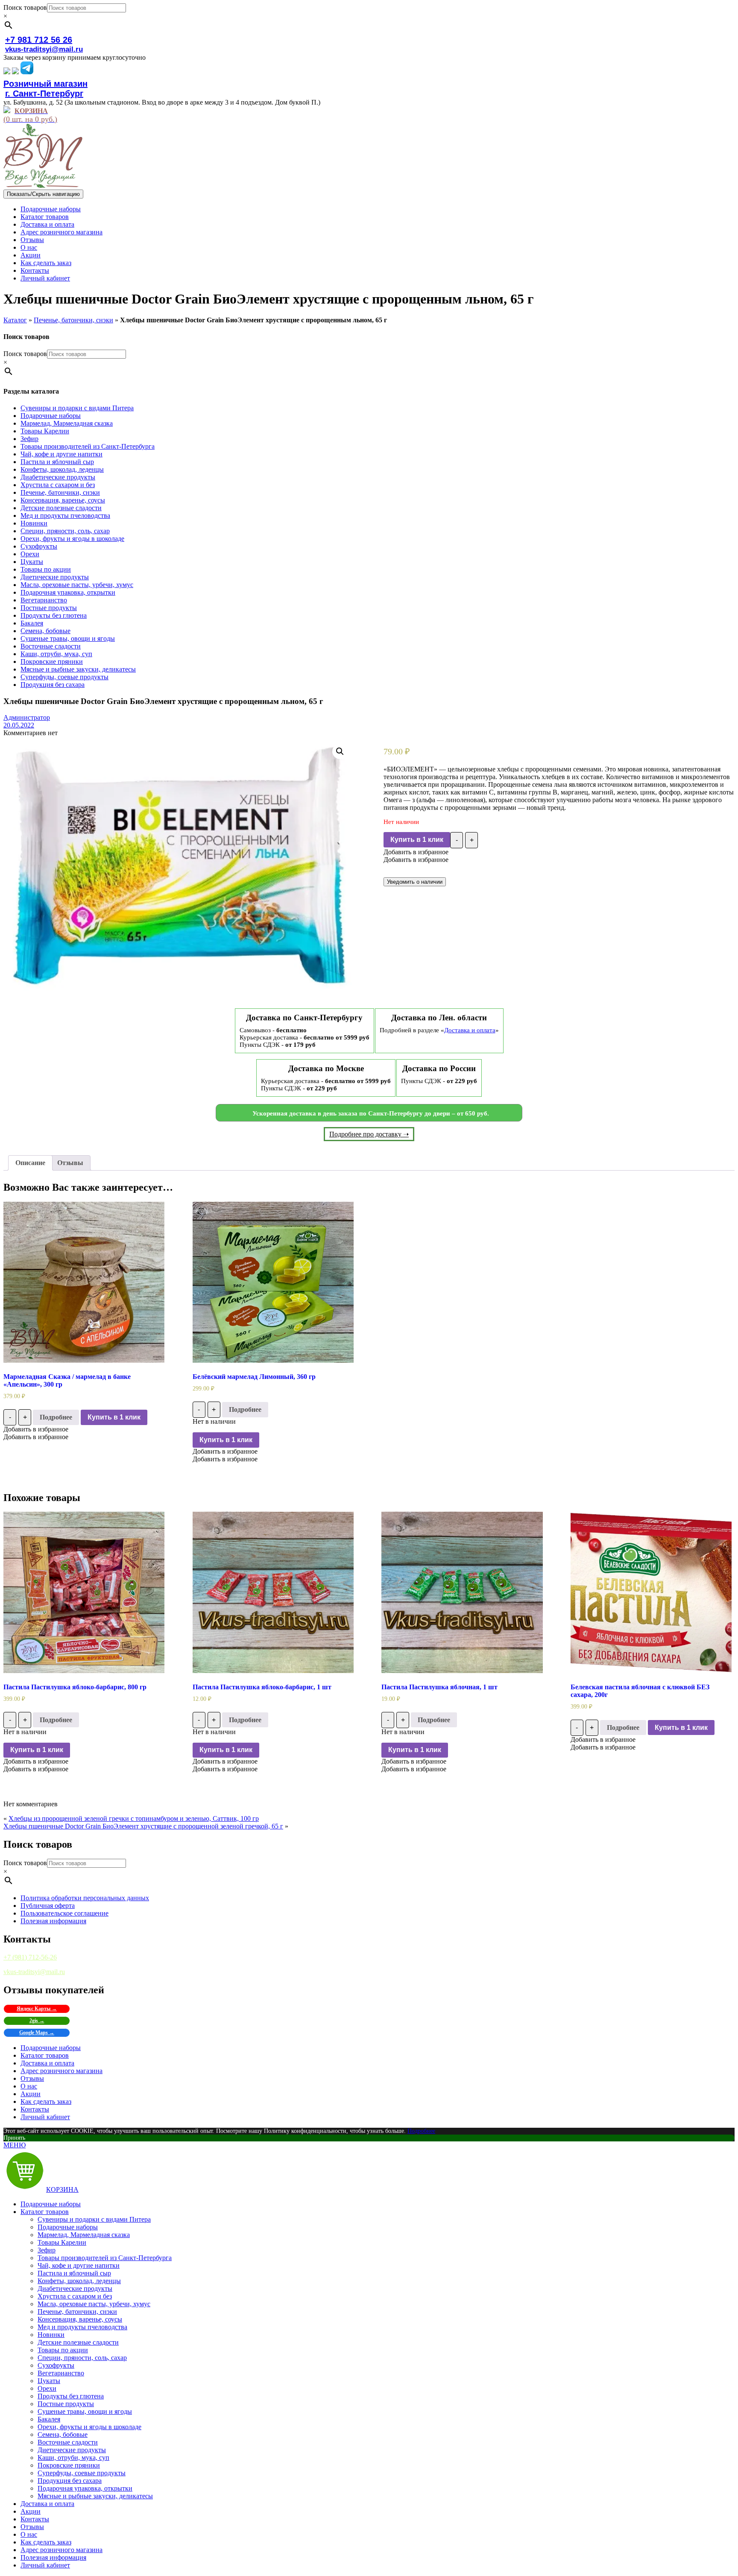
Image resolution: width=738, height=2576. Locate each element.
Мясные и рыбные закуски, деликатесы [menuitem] (95, 2496)
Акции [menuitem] (31, 2511)
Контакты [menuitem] (35, 2519)
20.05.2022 (19, 725)
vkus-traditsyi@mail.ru (44, 49)
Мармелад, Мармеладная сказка (67, 423)
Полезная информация (53, 1921)
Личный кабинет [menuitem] (45, 2565)
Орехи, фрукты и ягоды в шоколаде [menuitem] (89, 2427)
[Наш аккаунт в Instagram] (15, 72)
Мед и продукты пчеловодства (65, 515)
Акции (31, 255)
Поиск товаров (25, 7)
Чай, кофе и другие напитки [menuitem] (79, 2265)
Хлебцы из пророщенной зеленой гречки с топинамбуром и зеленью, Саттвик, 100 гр (134, 1818)
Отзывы (32, 240)
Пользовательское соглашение (64, 1913)
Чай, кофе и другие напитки (61, 454)
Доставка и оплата (47, 224)
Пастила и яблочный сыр (57, 462)
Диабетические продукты (58, 477)
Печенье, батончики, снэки (73, 320)
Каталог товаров (45, 217)
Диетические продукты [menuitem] (72, 2450)
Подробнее (56, 1417)
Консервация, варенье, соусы (63, 500)
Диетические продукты (55, 577)
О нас (29, 247)
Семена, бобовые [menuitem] (63, 2434)
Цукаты (32, 562)
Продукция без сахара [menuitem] (70, 2481)
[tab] (30, 1163)
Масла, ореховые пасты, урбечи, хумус (77, 585)
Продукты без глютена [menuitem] (71, 2396)
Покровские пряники (52, 662)
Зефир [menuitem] (47, 2250)
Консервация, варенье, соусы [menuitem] (80, 2319)
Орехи (30, 554)
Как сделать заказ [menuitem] (46, 2542)
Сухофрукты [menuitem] (56, 2365)
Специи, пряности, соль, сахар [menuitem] (82, 2358)
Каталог (15, 320)
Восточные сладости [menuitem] (68, 2442)
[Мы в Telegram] (27, 72)
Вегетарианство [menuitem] (61, 2373)
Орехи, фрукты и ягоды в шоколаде (72, 539)
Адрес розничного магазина (61, 232)
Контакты (35, 270)
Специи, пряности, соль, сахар (65, 531)
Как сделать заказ (46, 263)
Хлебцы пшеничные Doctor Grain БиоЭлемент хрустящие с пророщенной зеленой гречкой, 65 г (143, 1826)
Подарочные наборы (51, 209)
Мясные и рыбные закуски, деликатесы (78, 669)
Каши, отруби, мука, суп (56, 654)
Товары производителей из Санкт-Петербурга (88, 446)
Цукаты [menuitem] (49, 2381)
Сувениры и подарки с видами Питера (77, 408)
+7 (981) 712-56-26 (30, 1957)
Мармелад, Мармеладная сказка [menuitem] (84, 2235)
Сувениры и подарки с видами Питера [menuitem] (94, 2219)
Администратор (27, 717)
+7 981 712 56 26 (39, 40)
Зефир (29, 439)
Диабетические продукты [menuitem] (75, 2288)
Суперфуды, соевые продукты (64, 677)
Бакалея (32, 623)
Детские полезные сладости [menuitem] (78, 2342)
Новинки (34, 523)
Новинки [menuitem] (51, 2335)
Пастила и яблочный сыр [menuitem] (74, 2273)
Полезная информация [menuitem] (53, 2557)
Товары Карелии (45, 431)
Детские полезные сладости (61, 508)
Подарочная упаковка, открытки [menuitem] (85, 2488)
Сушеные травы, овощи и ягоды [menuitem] (85, 2411)
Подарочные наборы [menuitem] (51, 2204)
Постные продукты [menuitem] (66, 2404)
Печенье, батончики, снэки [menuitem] (77, 2312)
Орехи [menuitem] (47, 2388)
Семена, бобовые (45, 631)
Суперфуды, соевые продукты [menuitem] (82, 2473)
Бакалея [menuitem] (49, 2419)
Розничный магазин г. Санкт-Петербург (45, 89)
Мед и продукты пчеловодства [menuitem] (82, 2327)
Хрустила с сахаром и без (58, 485)
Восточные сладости (51, 646)
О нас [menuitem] (29, 2534)
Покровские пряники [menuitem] (69, 2465)
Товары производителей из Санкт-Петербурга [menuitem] (105, 2258)
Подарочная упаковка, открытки (68, 592)
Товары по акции (46, 569)
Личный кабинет (45, 278)
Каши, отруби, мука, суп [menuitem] (73, 2458)
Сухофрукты (39, 546)
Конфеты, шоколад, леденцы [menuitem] (79, 2281)
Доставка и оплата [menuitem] (47, 2504)
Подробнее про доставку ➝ (369, 1134)
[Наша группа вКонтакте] (7, 72)
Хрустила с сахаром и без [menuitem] (75, 2296)
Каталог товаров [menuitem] (45, 2212)
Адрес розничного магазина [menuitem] (61, 2550)
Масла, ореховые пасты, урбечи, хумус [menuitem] (94, 2304)
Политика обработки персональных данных (85, 1898)
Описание (30, 1163)
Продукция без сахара (53, 685)
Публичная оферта (48, 1906)
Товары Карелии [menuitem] (62, 2242)
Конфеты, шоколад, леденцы (62, 469)
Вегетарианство (44, 600)
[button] (416, 852)
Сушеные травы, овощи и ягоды (68, 638)
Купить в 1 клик (417, 840)
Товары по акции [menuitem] (63, 2350)
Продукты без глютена (54, 615)
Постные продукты (49, 608)
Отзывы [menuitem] (32, 2527)
